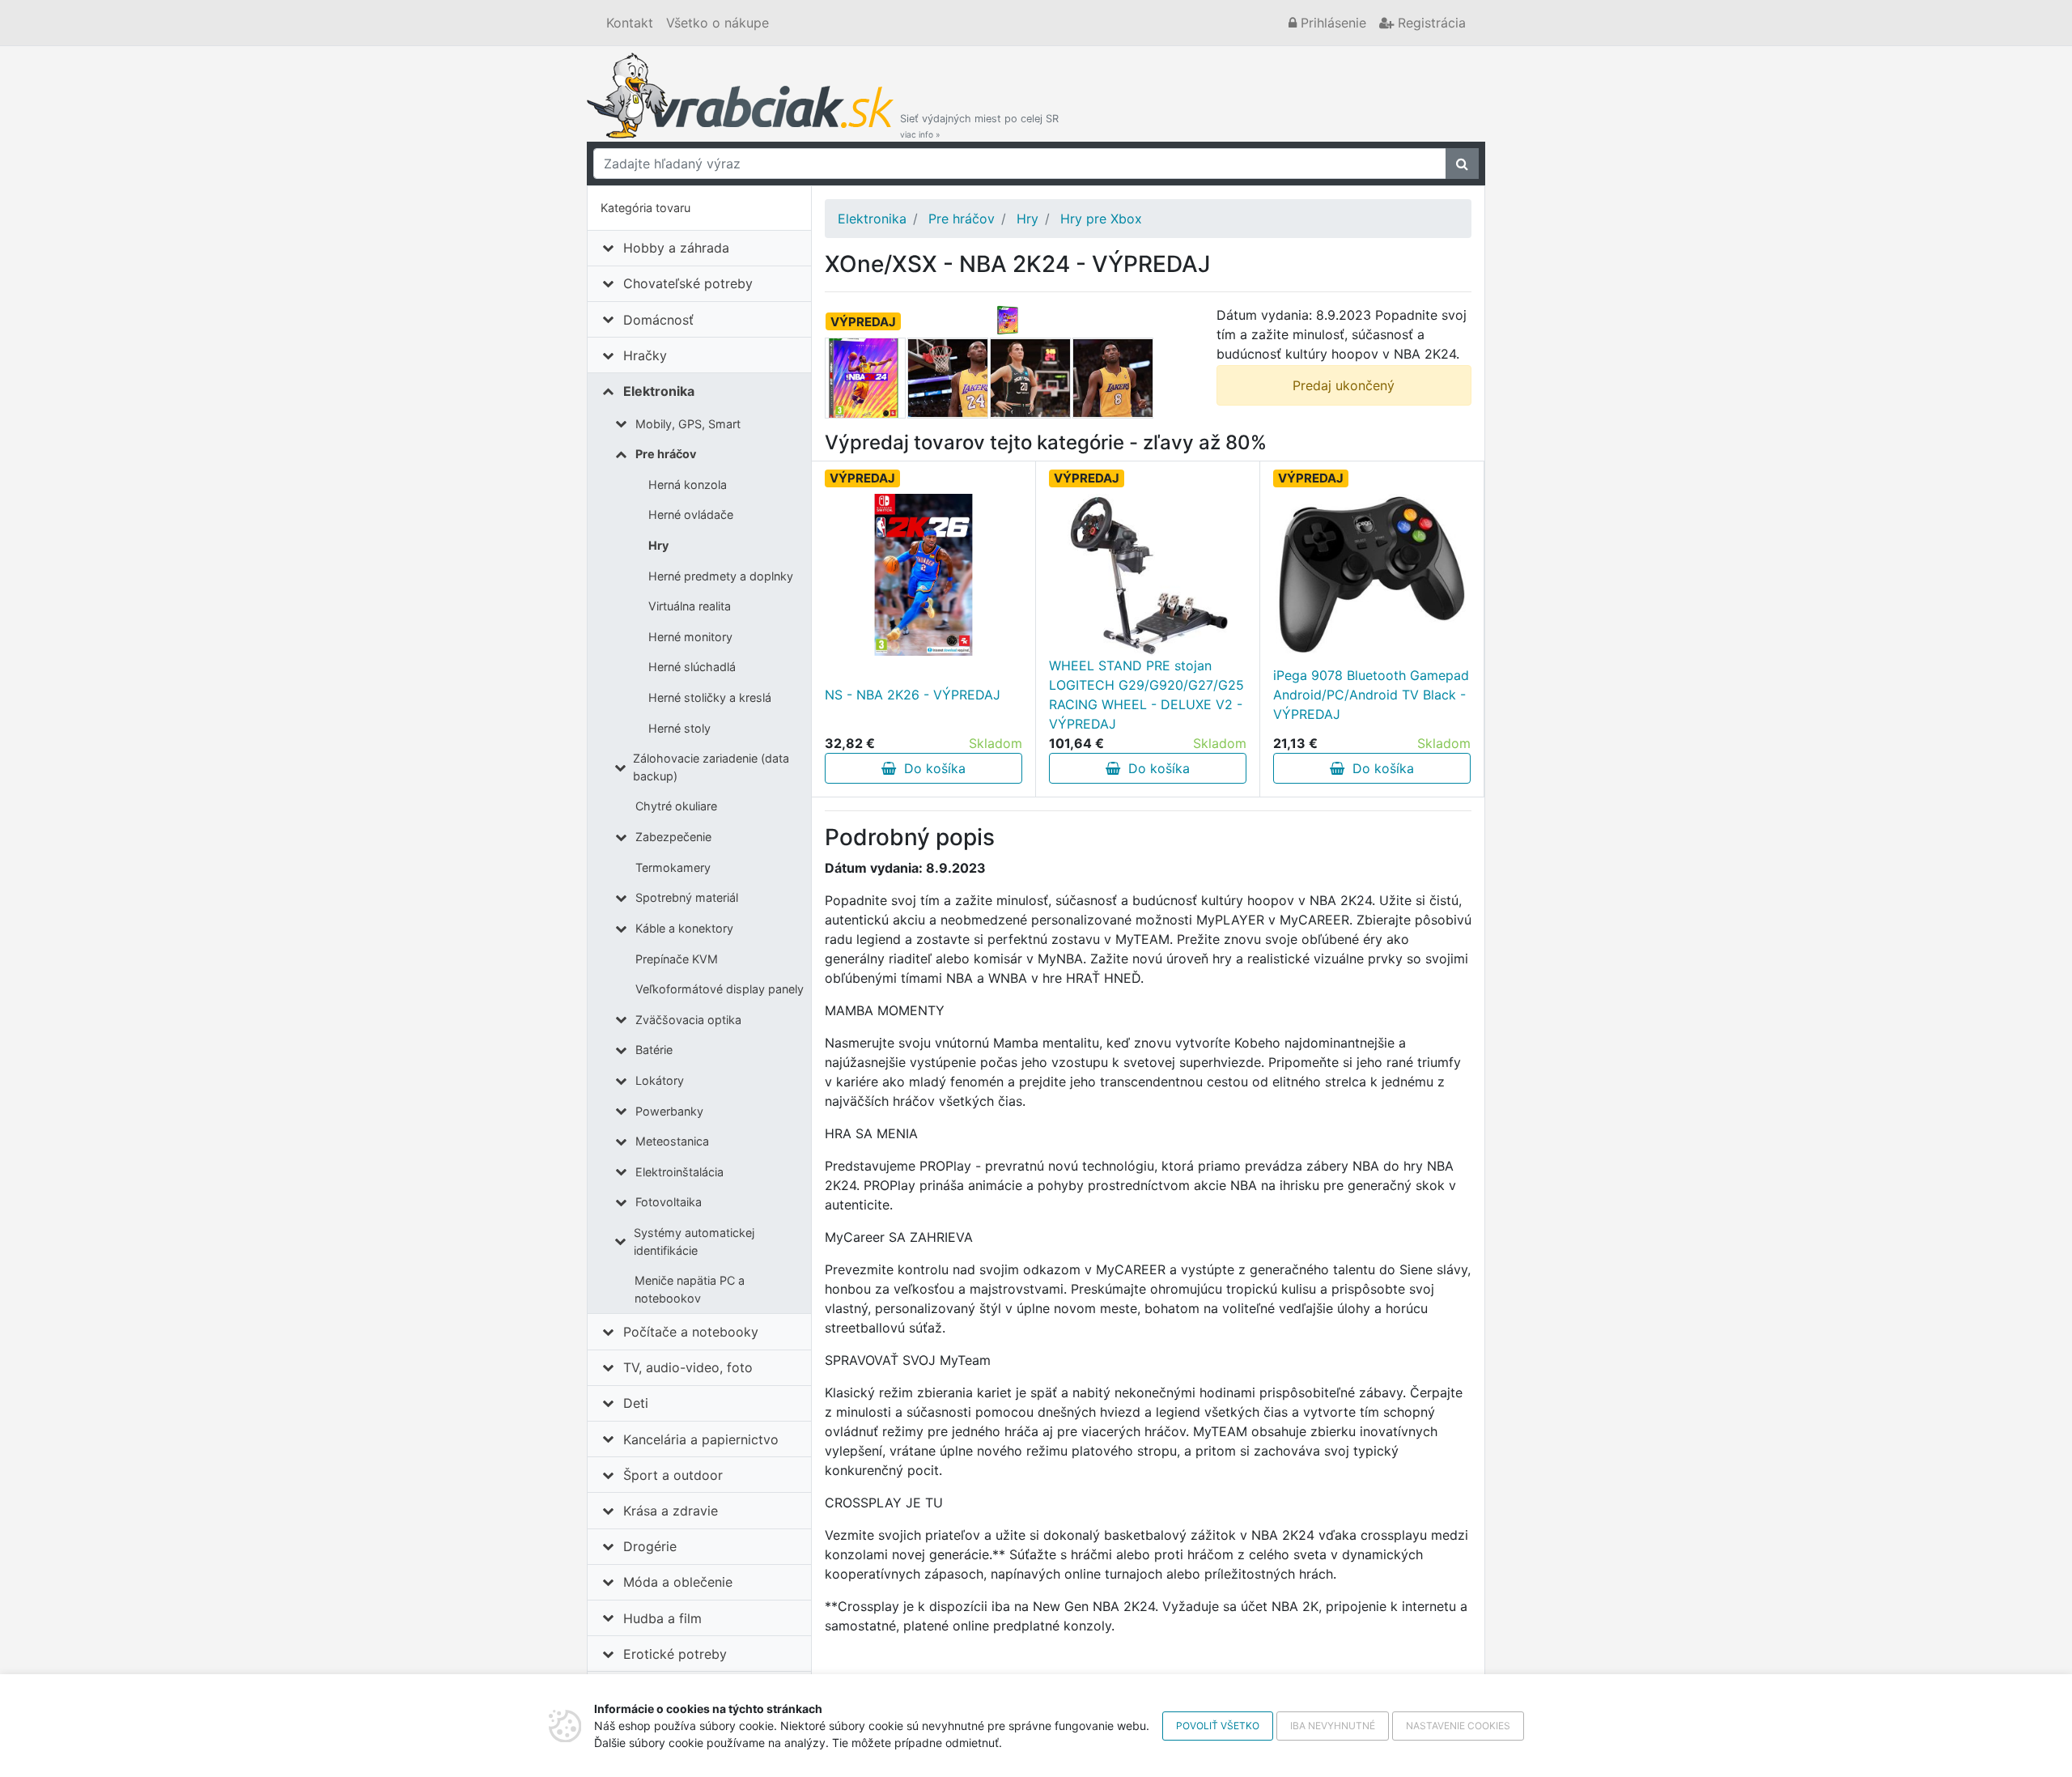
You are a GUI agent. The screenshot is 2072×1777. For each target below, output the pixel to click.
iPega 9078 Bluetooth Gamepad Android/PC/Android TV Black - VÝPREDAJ (1371, 695)
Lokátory (660, 1080)
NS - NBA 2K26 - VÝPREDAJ (913, 695)
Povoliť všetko (1218, 1726)
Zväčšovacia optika (688, 1020)
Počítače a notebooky (691, 1332)
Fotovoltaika (669, 1202)
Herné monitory (690, 637)
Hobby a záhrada (676, 248)
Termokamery (673, 867)
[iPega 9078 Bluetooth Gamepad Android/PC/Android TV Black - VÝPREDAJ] (1372, 575)
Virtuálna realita (690, 606)
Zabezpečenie (673, 837)
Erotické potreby (675, 1654)
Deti (636, 1403)
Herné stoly (679, 728)
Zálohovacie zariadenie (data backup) (711, 767)
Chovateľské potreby (688, 283)
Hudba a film (662, 1618)
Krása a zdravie (671, 1511)
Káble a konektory (684, 928)
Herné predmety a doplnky (721, 576)
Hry (658, 545)
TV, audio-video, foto (688, 1367)
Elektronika (659, 391)
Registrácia (1430, 23)
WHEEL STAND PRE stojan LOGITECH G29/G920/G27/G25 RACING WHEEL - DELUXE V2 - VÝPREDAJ (1146, 695)
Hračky (645, 355)
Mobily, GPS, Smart (688, 424)
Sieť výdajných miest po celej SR (979, 126)
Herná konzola (688, 485)
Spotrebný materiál (687, 897)
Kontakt (630, 23)
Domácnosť (658, 320)
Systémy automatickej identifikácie (694, 1241)
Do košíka (931, 768)
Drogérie (650, 1546)
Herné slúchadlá (692, 667)
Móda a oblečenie (678, 1582)
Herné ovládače (691, 514)
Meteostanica (672, 1141)
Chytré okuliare (676, 806)
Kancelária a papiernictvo (701, 1439)
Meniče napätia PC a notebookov (690, 1289)
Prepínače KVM (677, 959)
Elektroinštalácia (679, 1172)
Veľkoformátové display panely (720, 989)
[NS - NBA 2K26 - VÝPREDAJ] (923, 575)
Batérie (654, 1050)
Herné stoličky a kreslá (710, 697)
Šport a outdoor (673, 1475)
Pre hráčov (666, 454)
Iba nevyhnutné (1333, 1726)
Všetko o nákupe (718, 23)
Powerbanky (669, 1111)
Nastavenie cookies (1458, 1726)
